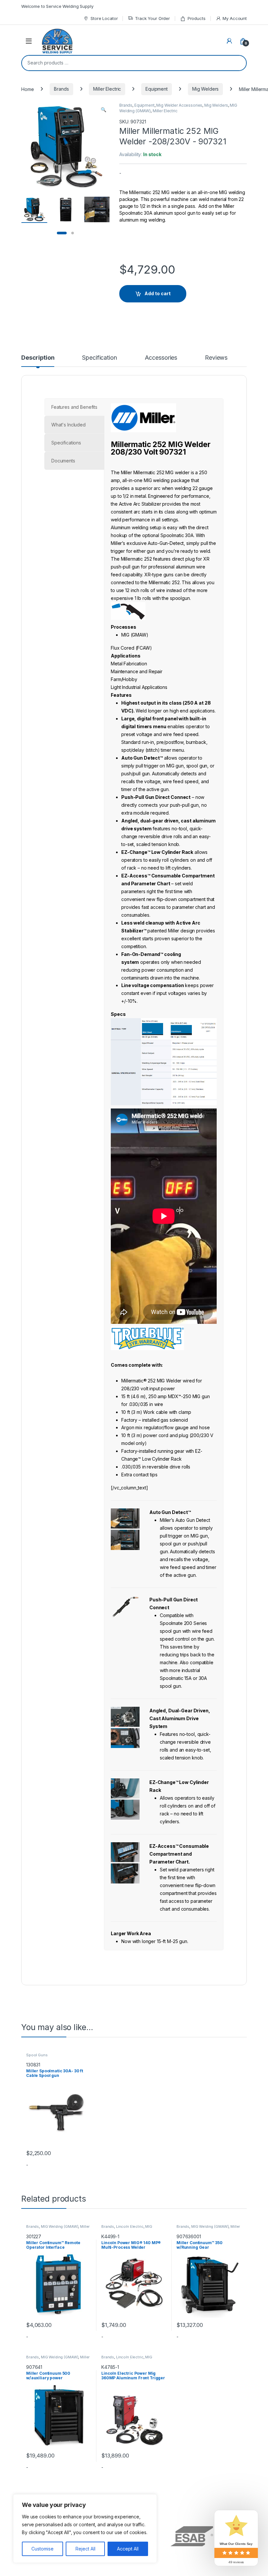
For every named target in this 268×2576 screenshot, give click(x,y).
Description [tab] (38, 358)
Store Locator (104, 18)
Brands (61, 89)
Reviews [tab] (216, 358)
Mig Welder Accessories (179, 105)
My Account (235, 18)
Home (27, 89)
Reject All (85, 2549)
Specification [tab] (99, 358)
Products (197, 18)
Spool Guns (37, 2055)
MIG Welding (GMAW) (59, 2226)
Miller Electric (107, 89)
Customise (42, 2549)
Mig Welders (205, 89)
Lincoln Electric (130, 2226)
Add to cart (158, 293)
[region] (85, 2529)
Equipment (157, 89)
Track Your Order (152, 18)
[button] (103, 110)
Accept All (128, 2549)
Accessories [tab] (161, 358)
